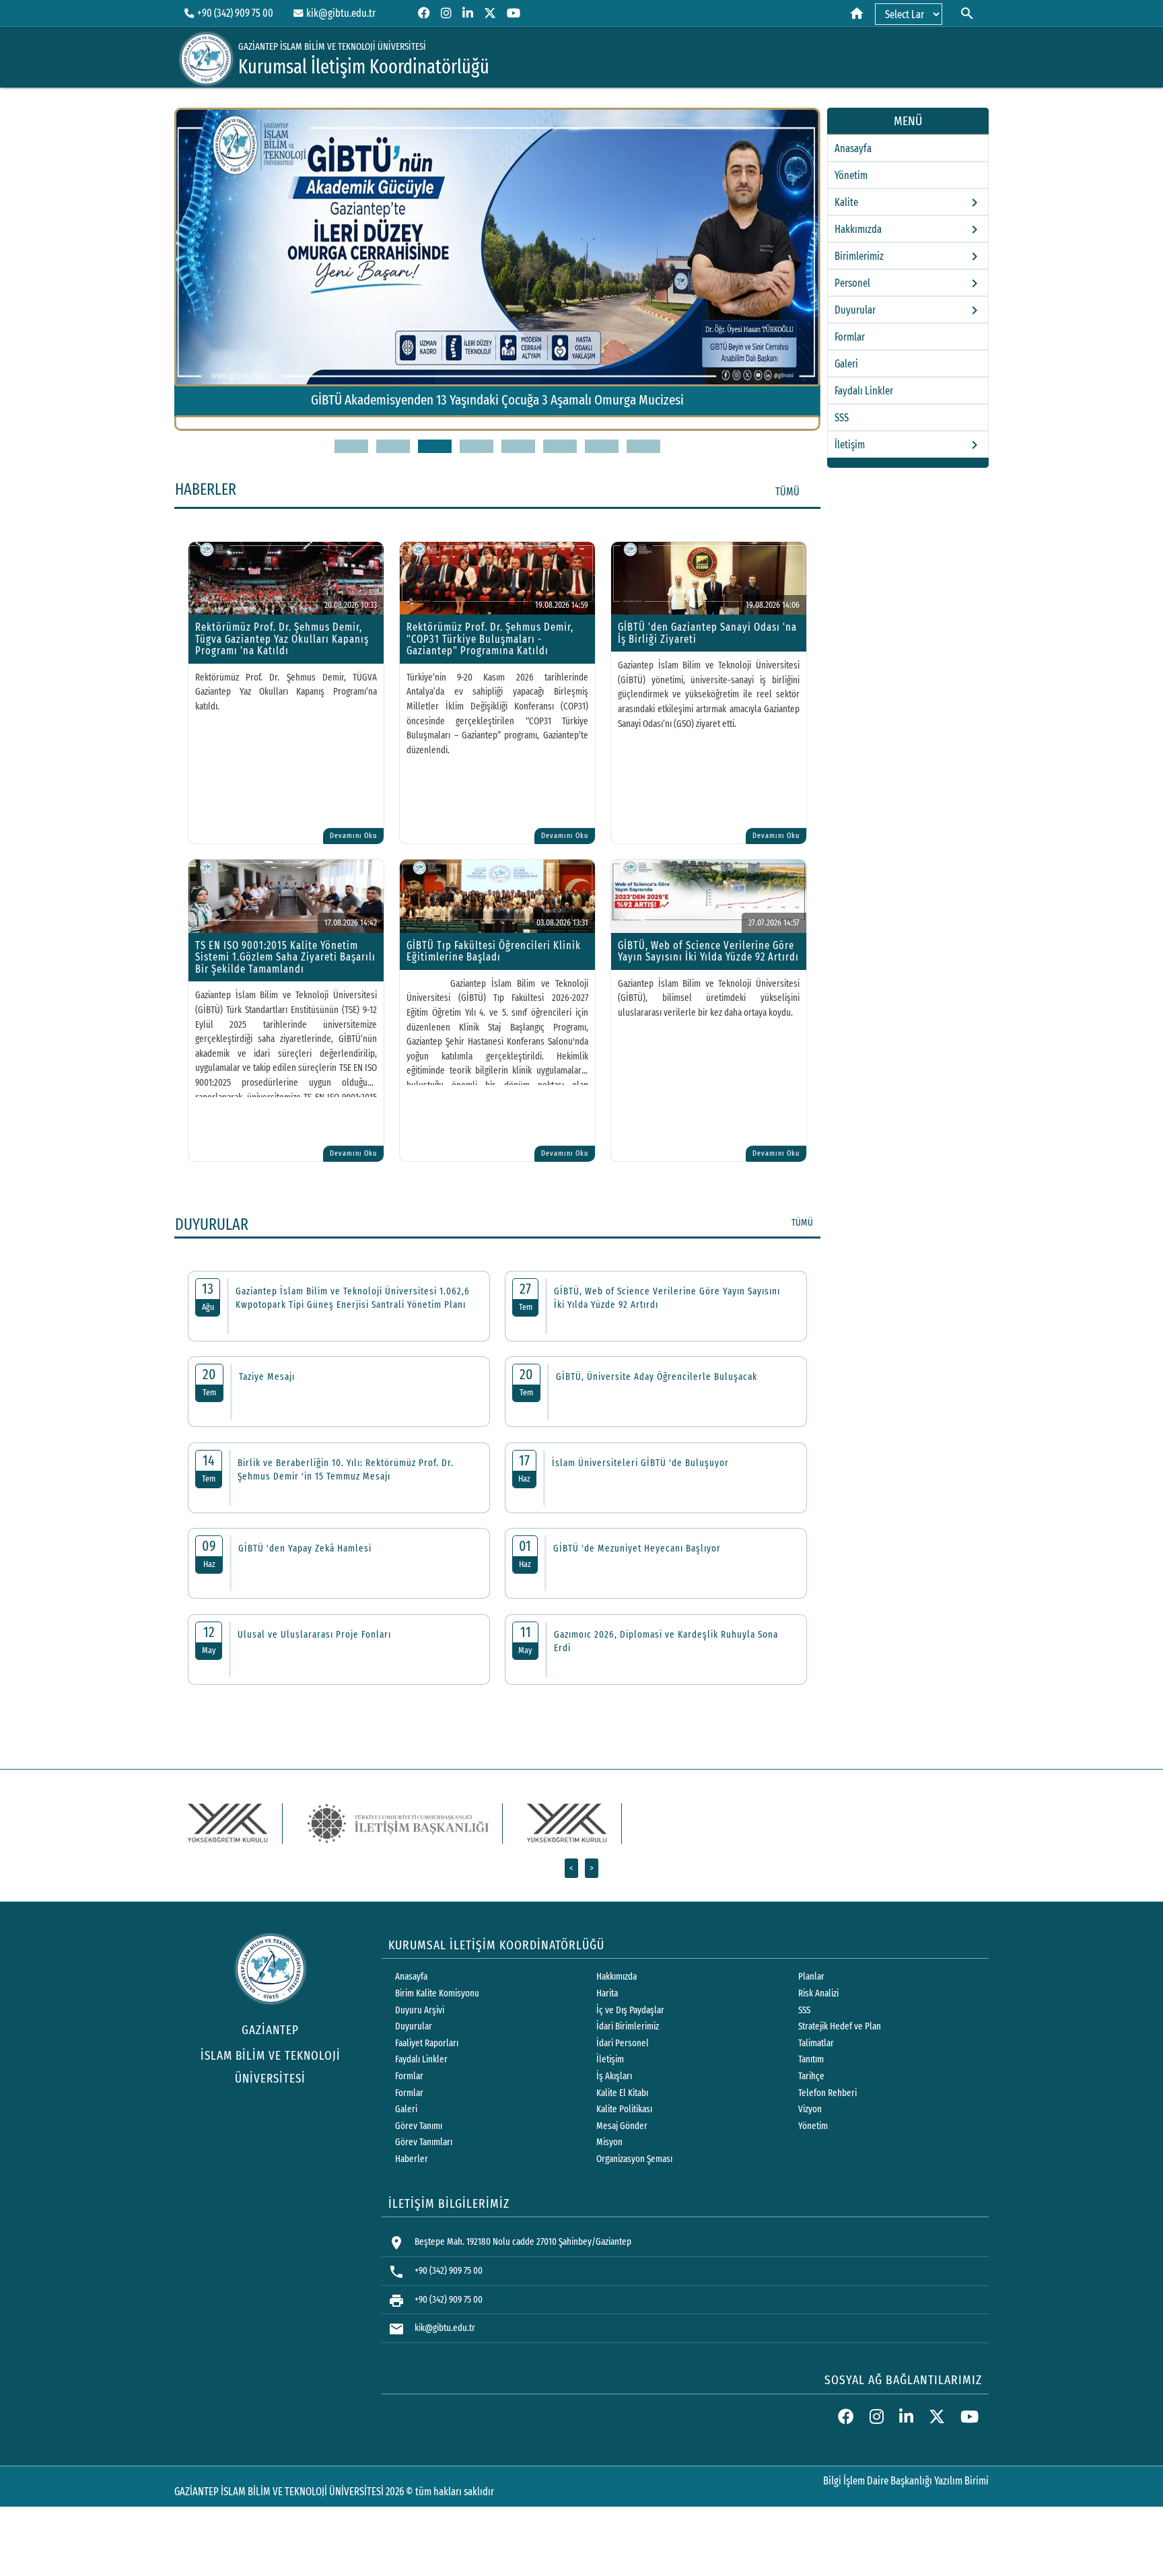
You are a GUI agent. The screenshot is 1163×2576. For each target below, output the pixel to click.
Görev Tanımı (419, 2126)
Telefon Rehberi (827, 2093)
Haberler (412, 2159)
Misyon (609, 2142)
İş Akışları (614, 2076)
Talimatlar (816, 2043)
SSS (842, 418)
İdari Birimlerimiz (628, 2026)
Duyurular (414, 2026)
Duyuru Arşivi (420, 2010)
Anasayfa (853, 148)
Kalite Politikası (624, 2109)
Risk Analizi (818, 1993)
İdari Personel (623, 2043)
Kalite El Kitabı (622, 2093)
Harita (607, 1993)
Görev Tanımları (424, 2142)
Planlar (811, 1977)
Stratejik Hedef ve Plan (840, 2026)
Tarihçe (811, 2076)
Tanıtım (811, 2059)
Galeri (846, 364)
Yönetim (851, 175)
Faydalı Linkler (864, 391)
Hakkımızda (616, 1977)
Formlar (850, 337)
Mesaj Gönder (622, 2126)
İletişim (610, 2059)
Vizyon (810, 2109)
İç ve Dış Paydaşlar (630, 2010)
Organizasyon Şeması (634, 2159)
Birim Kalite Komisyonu (437, 1993)
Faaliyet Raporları (427, 2043)
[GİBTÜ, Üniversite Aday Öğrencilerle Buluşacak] (497, 427)
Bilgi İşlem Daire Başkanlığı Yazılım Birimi (906, 2481)
